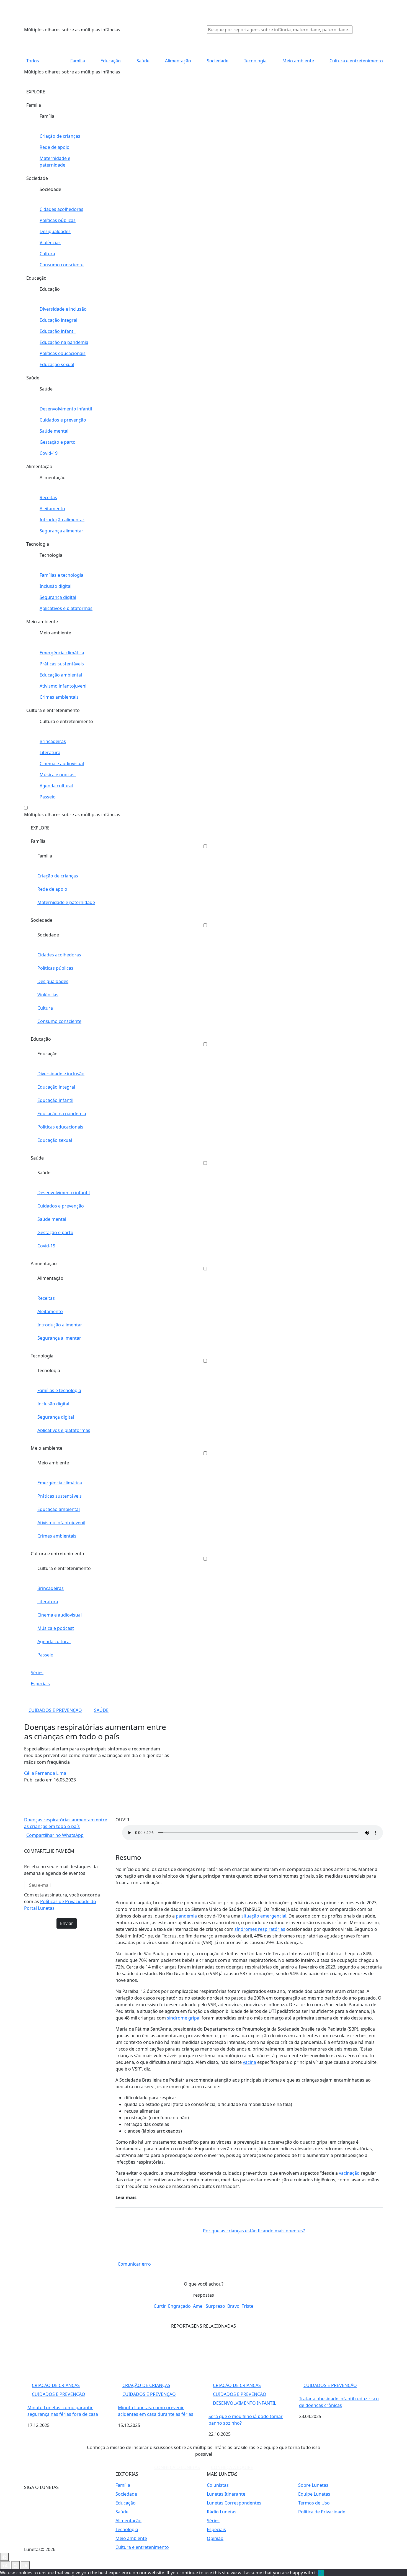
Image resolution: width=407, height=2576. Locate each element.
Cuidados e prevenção (63, 420)
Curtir (160, 2306)
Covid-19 (49, 453)
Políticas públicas (58, 220)
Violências (50, 242)
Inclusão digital (56, 586)
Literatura (50, 752)
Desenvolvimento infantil (66, 409)
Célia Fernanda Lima (45, 1773)
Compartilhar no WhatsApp (55, 1835)
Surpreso (215, 2306)
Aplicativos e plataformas (66, 608)
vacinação (349, 2173)
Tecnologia (255, 61)
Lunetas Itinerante (226, 2494)
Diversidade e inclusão (63, 309)
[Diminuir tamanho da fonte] (5, 2565)
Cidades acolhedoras (61, 209)
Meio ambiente (298, 61)
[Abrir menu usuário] (364, 29)
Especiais (40, 1684)
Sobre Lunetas (313, 2485)
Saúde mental (54, 431)
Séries (37, 1673)
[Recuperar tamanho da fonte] (16, 2565)
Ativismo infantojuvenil (64, 686)
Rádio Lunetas (222, 2512)
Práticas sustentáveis (62, 664)
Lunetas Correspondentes (234, 2503)
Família (78, 61)
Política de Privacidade (322, 2512)
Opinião (215, 2538)
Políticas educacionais (63, 353)
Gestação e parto (58, 442)
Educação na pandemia (64, 342)
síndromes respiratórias (260, 1929)
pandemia (186, 1916)
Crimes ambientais (59, 697)
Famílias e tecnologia (61, 575)
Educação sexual (57, 364)
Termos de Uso (314, 2503)
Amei (198, 2306)
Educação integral (58, 320)
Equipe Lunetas (314, 2494)
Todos (33, 61)
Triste (248, 2306)
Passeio (48, 797)
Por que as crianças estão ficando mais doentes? (254, 2231)
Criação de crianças (60, 136)
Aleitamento (52, 509)
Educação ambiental (61, 675)
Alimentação (178, 61)
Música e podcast (58, 775)
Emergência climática (62, 653)
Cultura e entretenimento (356, 61)
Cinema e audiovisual (62, 764)
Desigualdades (55, 231)
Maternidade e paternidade (55, 162)
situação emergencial (264, 1916)
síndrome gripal (184, 2018)
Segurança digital (58, 597)
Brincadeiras (53, 741)
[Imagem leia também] (159, 2231)
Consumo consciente (62, 265)
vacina (249, 2062)
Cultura (47, 254)
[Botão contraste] (4, 2557)
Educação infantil (58, 331)
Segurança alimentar (61, 531)
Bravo (233, 2306)
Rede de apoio (55, 147)
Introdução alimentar (62, 520)
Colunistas (218, 2485)
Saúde (143, 61)
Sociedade (217, 61)
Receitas (48, 497)
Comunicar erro (134, 2264)
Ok (321, 2573)
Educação (111, 61)
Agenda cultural (56, 786)
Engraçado (179, 2306)
